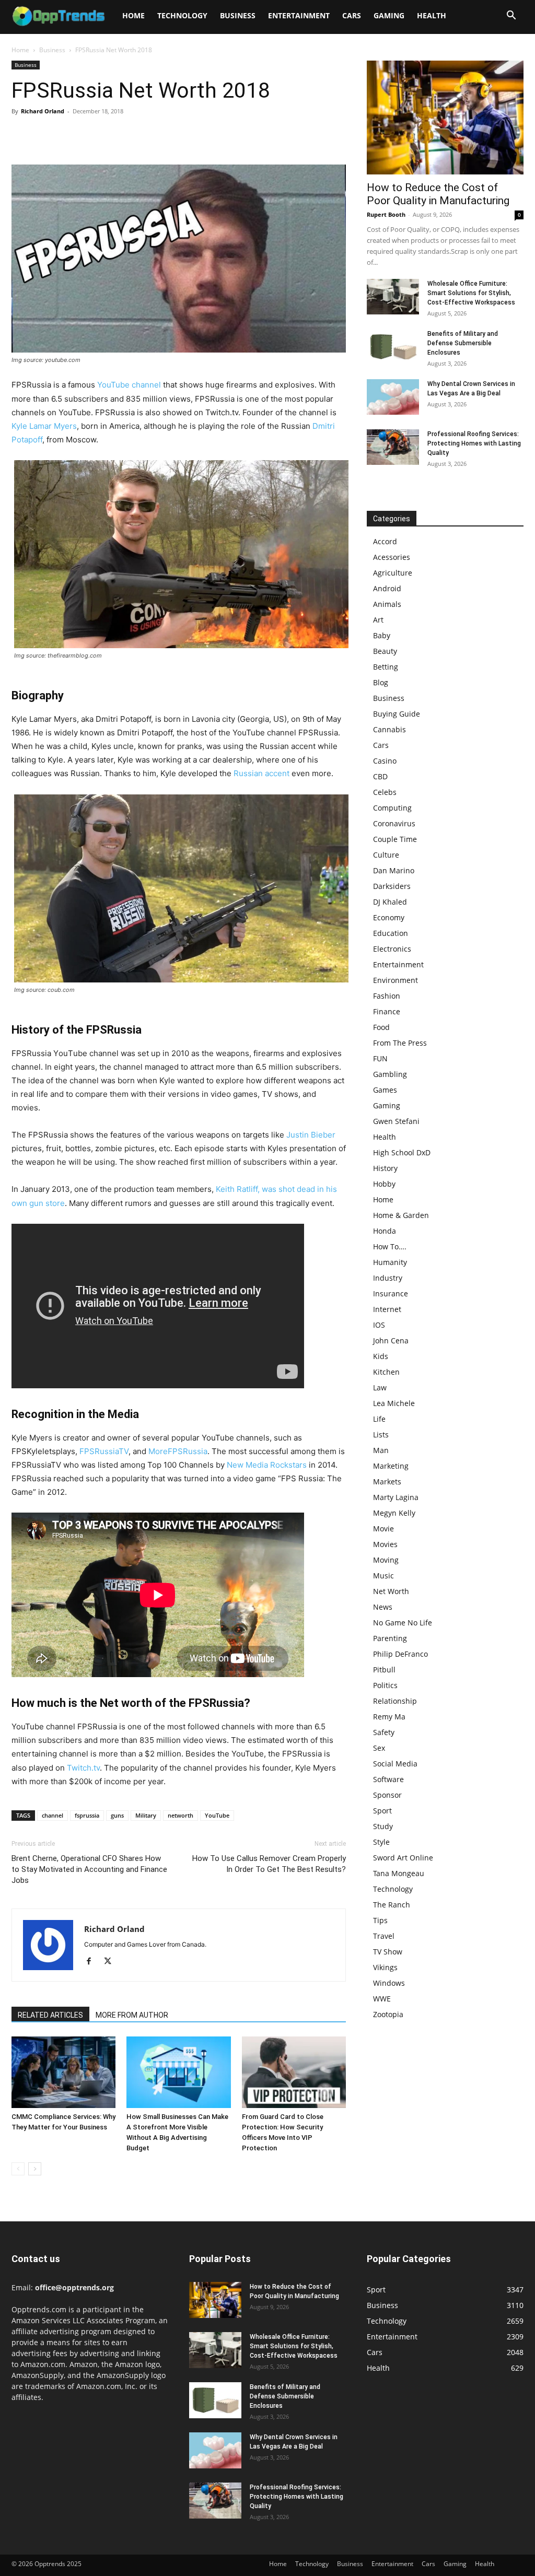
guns (117, 1815)
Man (381, 1450)
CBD (380, 776)
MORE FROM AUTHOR (132, 2015)
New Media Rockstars (267, 1465)
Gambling (390, 1074)
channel (53, 1815)
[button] (511, 16)
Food (381, 1027)
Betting (386, 667)
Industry (388, 1278)
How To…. (390, 1246)
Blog (381, 682)
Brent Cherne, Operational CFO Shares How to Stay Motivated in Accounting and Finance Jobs (89, 1869)
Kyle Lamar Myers (44, 426)
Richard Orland (43, 111)
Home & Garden (401, 1215)
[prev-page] (18, 2169)
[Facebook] (22, 135)
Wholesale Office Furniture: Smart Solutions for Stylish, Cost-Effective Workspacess (471, 293)
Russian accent (261, 773)
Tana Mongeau (399, 1873)
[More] (119, 135)
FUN (380, 1058)
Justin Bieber (311, 1135)
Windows (389, 1983)
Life (379, 1419)
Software (388, 1779)
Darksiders (392, 886)
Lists (381, 1435)
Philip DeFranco (400, 1654)
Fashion (387, 996)
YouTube (217, 1815)
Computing (392, 808)
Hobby (384, 1184)
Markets (387, 1482)
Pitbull (384, 1670)
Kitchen (386, 1372)
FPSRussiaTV (104, 1451)
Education (391, 933)
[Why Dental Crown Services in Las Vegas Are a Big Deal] (393, 397)
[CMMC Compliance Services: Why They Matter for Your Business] (63, 2072)
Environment (396, 980)
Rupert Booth (386, 214)
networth (181, 1815)
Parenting (390, 1638)
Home (133, 15)
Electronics (392, 949)
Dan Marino (394, 870)
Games (385, 1090)
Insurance (391, 1293)
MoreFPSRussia (178, 1451)
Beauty (385, 651)
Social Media (395, 1764)
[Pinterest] (70, 135)
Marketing (391, 1466)
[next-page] (35, 2169)
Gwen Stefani (396, 1121)
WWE (382, 1999)
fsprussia (87, 1815)
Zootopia (388, 2014)
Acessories (392, 557)
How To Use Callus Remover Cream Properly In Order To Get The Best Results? (269, 1864)
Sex (379, 1748)
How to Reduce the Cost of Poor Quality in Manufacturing (438, 194)
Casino (385, 761)
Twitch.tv (83, 1768)
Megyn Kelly (394, 1513)
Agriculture (393, 573)
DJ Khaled (390, 902)
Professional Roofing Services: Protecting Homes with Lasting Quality (474, 443)
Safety (384, 1732)
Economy (389, 917)
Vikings (385, 1967)
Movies (385, 1544)
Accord (385, 541)
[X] (46, 135)
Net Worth (391, 1591)
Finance (387, 1011)
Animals (387, 604)
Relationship (395, 1701)
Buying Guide (397, 714)
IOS (379, 1325)
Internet (387, 1309)
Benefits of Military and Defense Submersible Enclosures (463, 343)
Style (381, 1842)
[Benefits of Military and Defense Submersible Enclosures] (393, 347)
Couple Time (395, 839)
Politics (385, 1685)
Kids (381, 1356)
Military (146, 1815)
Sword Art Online (403, 1858)
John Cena (391, 1340)
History (385, 1168)
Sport (382, 1811)
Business (238, 15)
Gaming (389, 15)
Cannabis (389, 729)
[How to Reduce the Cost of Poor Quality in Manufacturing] (445, 118)
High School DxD (402, 1152)
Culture (386, 855)
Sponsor (387, 1795)
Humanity (390, 1262)
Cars (352, 15)
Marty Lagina (396, 1497)
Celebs (385, 792)
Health (432, 15)
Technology (182, 15)
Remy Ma (389, 1717)
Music (383, 1576)
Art (378, 620)
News (383, 1607)
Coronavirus (394, 823)
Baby (382, 635)
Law (380, 1387)
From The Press (400, 1043)
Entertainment (299, 15)
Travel (384, 1936)
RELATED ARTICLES (50, 2015)
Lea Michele (394, 1403)
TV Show (388, 1952)
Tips (380, 1920)
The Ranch (392, 1905)
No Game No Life (403, 1623)
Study (383, 1826)
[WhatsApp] (94, 135)
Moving (386, 1560)
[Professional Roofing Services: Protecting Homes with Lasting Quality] (393, 447)
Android (387, 588)
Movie (383, 1529)
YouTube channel (129, 385)
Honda (385, 1231)
